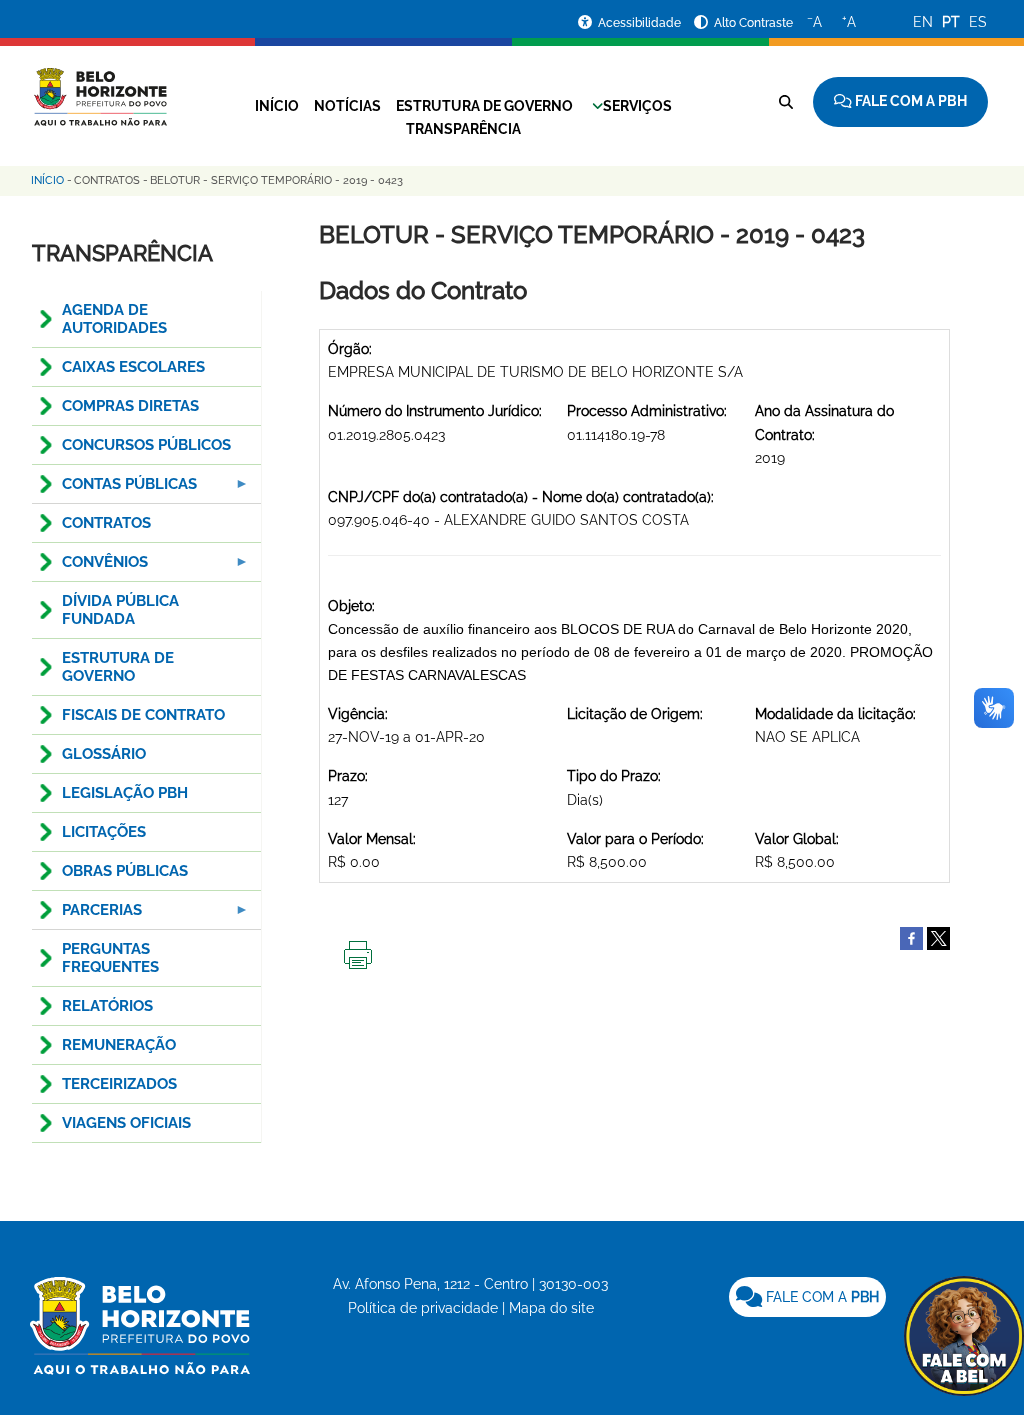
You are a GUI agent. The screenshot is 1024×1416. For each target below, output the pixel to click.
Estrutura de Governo (484, 106)
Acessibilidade (641, 23)
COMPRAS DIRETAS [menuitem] (130, 406)
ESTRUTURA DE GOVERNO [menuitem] (118, 667)
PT (951, 22)
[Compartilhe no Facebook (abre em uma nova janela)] (911, 937)
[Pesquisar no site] (786, 102)
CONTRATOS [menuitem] (106, 523)
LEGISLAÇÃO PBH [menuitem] (125, 793)
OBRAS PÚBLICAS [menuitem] (125, 871)
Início (277, 106)
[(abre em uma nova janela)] (938, 937)
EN (923, 22)
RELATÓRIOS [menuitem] (107, 1006)
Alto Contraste (753, 23)
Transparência (463, 129)
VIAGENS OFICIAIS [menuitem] (126, 1123)
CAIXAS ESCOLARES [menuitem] (133, 367)
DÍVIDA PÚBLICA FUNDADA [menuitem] (120, 610)
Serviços (637, 106)
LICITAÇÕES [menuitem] (104, 832)
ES (978, 22)
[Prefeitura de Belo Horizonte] (99, 85)
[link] (807, 1297)
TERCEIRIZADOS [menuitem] (119, 1084)
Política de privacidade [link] (423, 1308)
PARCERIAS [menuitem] (87, 915)
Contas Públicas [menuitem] (114, 489)
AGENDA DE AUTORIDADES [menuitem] (114, 319)
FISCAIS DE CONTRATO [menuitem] (143, 715)
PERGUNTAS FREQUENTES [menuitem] (110, 958)
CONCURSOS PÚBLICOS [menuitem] (146, 445)
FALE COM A (820, 1297)
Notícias (347, 106)
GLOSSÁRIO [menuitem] (104, 754)
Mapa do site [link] (551, 1308)
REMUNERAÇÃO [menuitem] (119, 1045)
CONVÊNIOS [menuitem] (90, 567)
